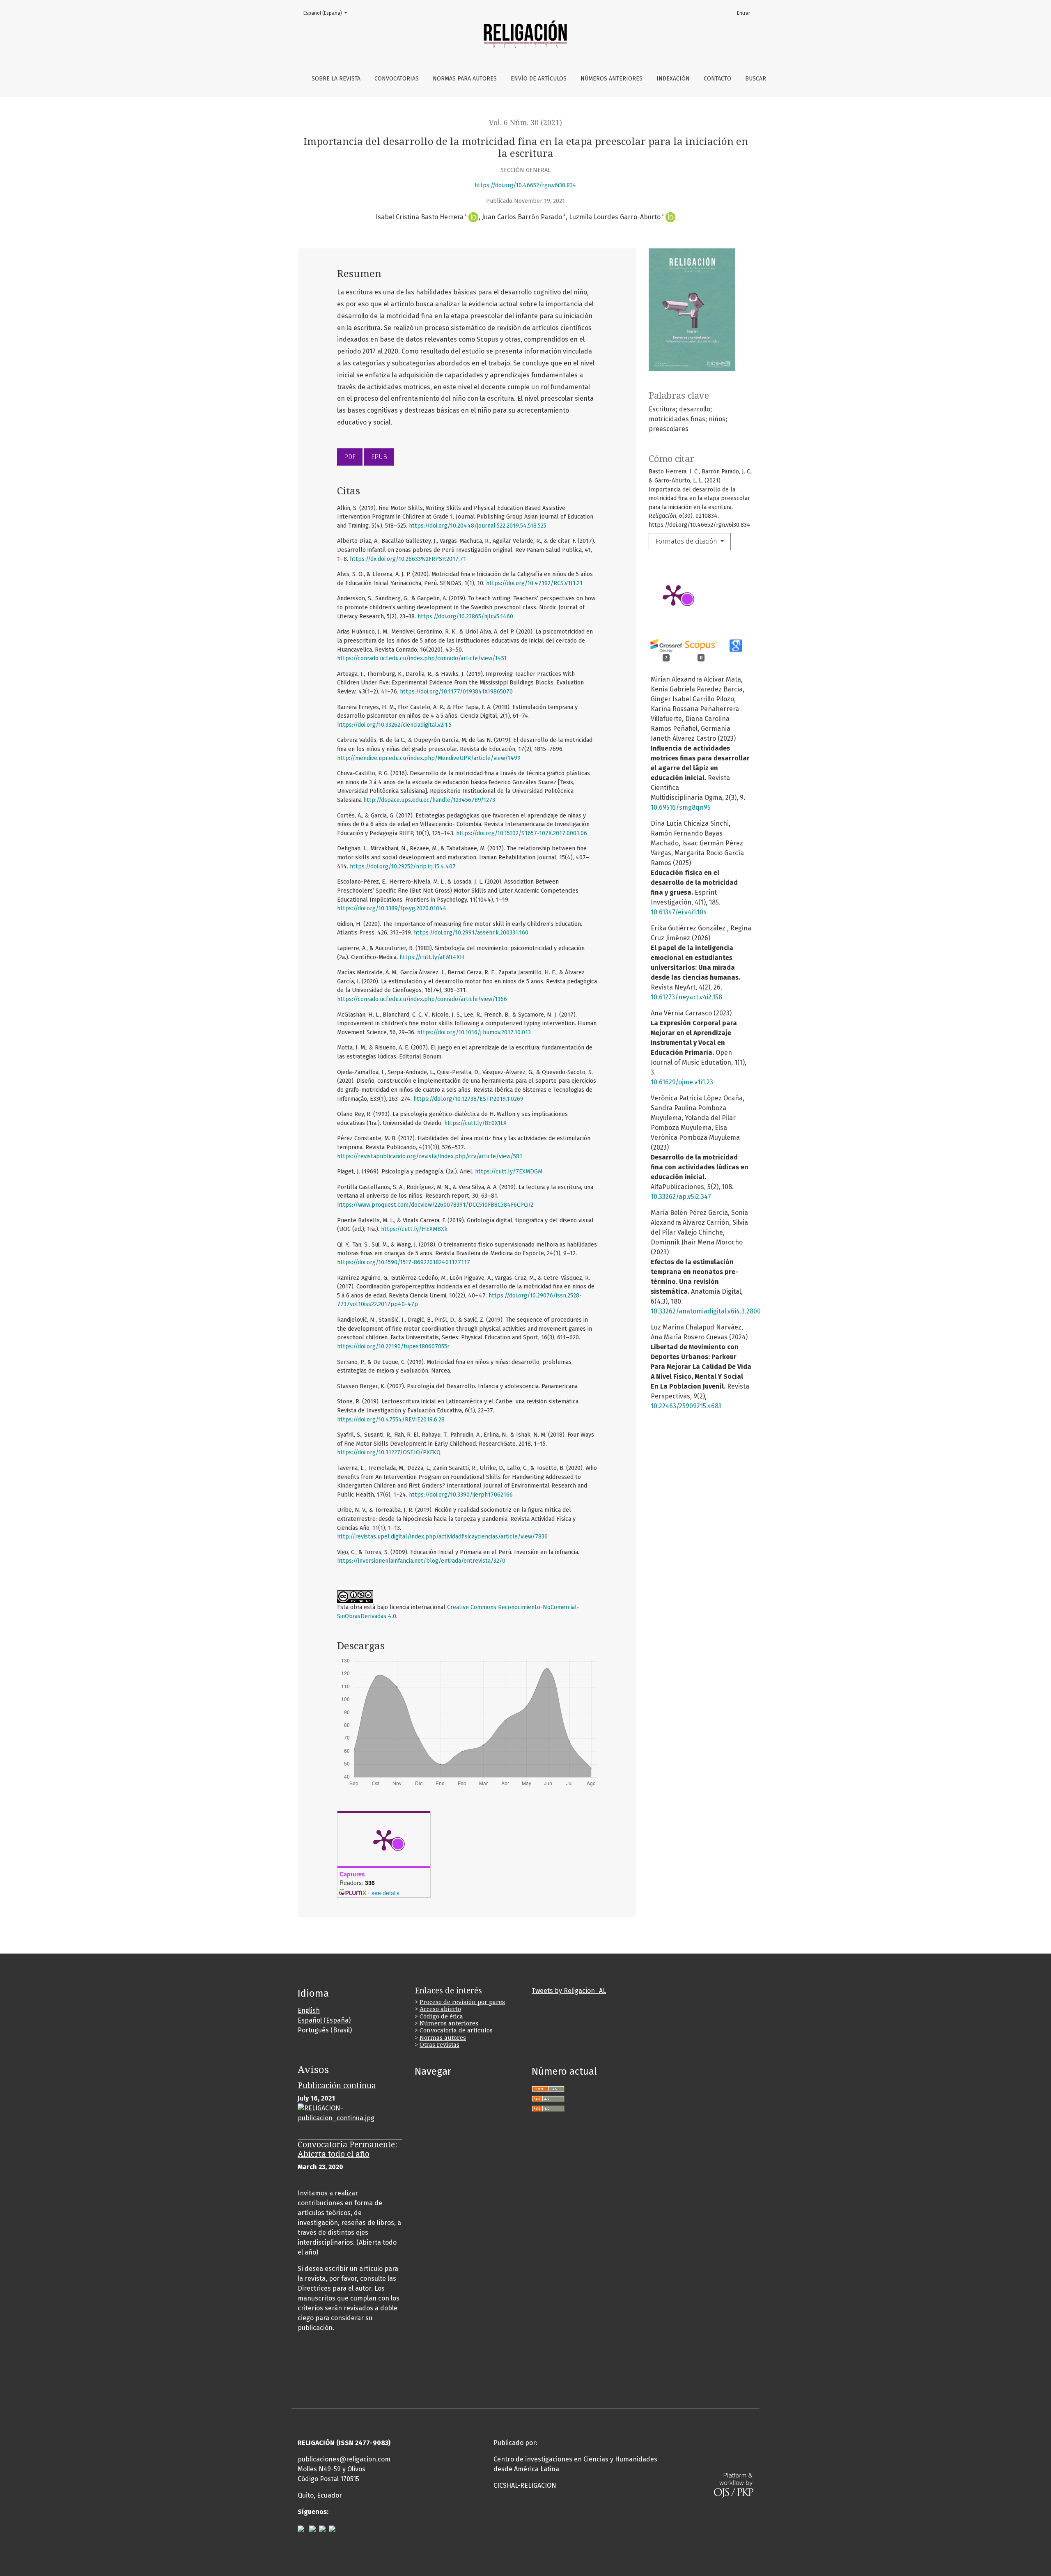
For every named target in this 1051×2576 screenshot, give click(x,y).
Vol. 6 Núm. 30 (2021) (525, 123)
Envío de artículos (539, 79)
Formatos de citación (687, 541)
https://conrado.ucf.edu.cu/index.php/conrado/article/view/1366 (422, 999)
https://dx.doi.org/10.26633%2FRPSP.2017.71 (408, 559)
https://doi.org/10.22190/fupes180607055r (393, 1347)
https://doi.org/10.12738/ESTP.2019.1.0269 (468, 1099)
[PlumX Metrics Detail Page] (673, 595)
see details (386, 1893)
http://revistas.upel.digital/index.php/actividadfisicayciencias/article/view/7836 (442, 1537)
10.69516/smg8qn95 (681, 807)
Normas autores (443, 2038)
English (309, 2010)
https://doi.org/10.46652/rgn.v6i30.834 (525, 185)
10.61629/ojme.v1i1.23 (682, 1082)
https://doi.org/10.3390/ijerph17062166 (461, 1495)
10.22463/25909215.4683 (686, 1406)
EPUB (379, 457)
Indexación (673, 79)
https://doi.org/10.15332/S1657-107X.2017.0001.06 (522, 833)
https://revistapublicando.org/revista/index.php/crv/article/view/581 (430, 1156)
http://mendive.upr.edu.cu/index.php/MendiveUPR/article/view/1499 (429, 758)
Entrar (744, 13)
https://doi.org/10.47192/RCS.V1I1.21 (534, 583)
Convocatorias (397, 79)
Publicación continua (337, 2086)
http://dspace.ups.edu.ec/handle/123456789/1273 (429, 800)
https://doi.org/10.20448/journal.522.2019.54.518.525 (478, 526)
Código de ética (441, 2016)
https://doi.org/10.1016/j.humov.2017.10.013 (474, 1032)
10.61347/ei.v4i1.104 (679, 912)
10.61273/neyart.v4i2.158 (686, 997)
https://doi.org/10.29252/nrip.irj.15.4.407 (403, 867)
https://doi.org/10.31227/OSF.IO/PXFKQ (389, 1452)
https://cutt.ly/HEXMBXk (414, 1229)
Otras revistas (439, 2045)
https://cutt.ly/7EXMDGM (509, 1172)
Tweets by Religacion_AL (569, 1991)
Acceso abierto (440, 2009)
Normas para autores (465, 79)
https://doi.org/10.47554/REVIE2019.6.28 (391, 1420)
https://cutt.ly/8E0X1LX (475, 1123)
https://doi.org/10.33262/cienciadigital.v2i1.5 (394, 725)
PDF (350, 457)
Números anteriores (612, 79)
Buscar (756, 79)
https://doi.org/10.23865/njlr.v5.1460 (465, 616)
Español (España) (328, 13)
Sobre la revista (336, 79)
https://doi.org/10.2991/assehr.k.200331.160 (471, 933)
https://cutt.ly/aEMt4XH (432, 957)
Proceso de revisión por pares (462, 2002)
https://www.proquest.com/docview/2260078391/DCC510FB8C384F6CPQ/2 (435, 1205)
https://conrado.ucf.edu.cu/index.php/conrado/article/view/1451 (422, 658)
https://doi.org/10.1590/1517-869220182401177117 (404, 1262)
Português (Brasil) (325, 2030)
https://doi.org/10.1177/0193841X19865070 (456, 692)
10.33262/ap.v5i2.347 (681, 1197)
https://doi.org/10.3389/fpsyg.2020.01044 (392, 908)
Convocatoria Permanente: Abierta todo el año (347, 2149)
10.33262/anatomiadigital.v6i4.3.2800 (706, 1311)
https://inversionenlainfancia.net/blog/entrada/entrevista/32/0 (421, 1561)
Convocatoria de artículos (456, 2030)
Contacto (717, 79)
